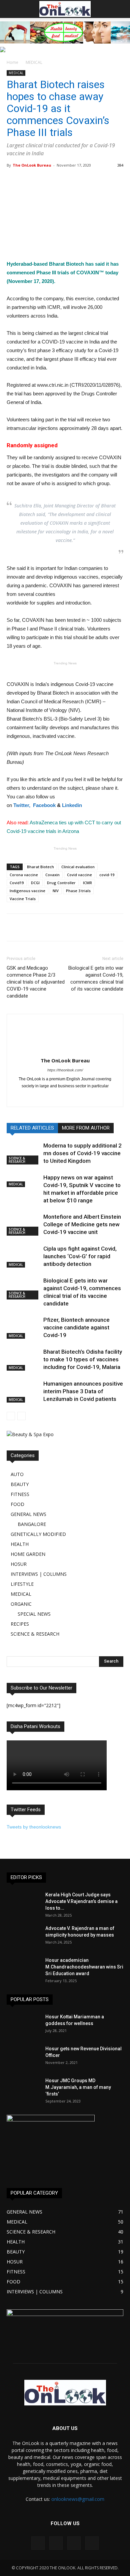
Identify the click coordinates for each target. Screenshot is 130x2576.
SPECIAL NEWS (34, 1614)
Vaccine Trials (23, 899)
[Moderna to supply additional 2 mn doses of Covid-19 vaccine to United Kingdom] (23, 1153)
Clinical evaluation (78, 867)
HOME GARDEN (28, 1554)
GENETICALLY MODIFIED (38, 1534)
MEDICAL (34, 62)
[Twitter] (92, 2543)
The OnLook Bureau (32, 165)
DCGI (35, 883)
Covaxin (52, 875)
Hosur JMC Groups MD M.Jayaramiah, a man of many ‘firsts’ (78, 2087)
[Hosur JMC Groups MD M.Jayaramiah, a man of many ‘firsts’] (23, 2089)
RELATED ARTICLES (32, 1128)
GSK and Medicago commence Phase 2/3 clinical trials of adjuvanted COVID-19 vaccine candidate (36, 982)
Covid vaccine (79, 875)
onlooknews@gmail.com (78, 2499)
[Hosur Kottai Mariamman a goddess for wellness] (23, 2025)
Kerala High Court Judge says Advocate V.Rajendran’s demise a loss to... (81, 1901)
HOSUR (19, 1564)
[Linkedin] (74, 2543)
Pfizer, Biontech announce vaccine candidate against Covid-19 (76, 1327)
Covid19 (17, 883)
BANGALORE (32, 1524)
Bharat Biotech (40, 867)
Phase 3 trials (78, 891)
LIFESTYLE (22, 1584)
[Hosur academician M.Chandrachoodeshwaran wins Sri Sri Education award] (23, 1968)
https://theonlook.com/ (65, 1070)
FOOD (17, 1504)
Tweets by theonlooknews (34, 1827)
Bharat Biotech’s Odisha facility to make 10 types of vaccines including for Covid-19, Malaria (83, 1359)
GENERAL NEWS (28, 1514)
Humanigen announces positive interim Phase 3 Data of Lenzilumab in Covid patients (83, 1391)
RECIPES (20, 1624)
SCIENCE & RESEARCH (17, 1160)
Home (12, 62)
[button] (121, 9)
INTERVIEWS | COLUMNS (39, 1574)
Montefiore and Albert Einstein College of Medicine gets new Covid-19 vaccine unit (82, 1224)
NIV (56, 891)
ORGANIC (21, 1604)
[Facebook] (65, 1097)
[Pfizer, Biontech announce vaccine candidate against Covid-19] (23, 1328)
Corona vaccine (24, 875)
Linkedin (72, 805)
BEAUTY (20, 1484)
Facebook (44, 805)
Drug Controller (61, 883)
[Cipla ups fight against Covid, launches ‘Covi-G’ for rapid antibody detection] (23, 1256)
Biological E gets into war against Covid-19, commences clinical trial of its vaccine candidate (96, 978)
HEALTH (20, 1544)
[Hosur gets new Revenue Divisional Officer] (23, 2057)
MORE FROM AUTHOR (86, 1128)
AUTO (17, 1474)
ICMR (87, 883)
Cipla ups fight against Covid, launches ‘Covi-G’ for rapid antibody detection (80, 1256)
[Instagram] (56, 2543)
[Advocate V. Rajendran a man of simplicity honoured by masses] (23, 1937)
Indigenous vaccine (27, 891)
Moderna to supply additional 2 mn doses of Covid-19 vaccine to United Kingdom (82, 1153)
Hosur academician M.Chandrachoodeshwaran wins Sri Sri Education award (84, 1967)
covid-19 (107, 875)
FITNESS (20, 1494)
